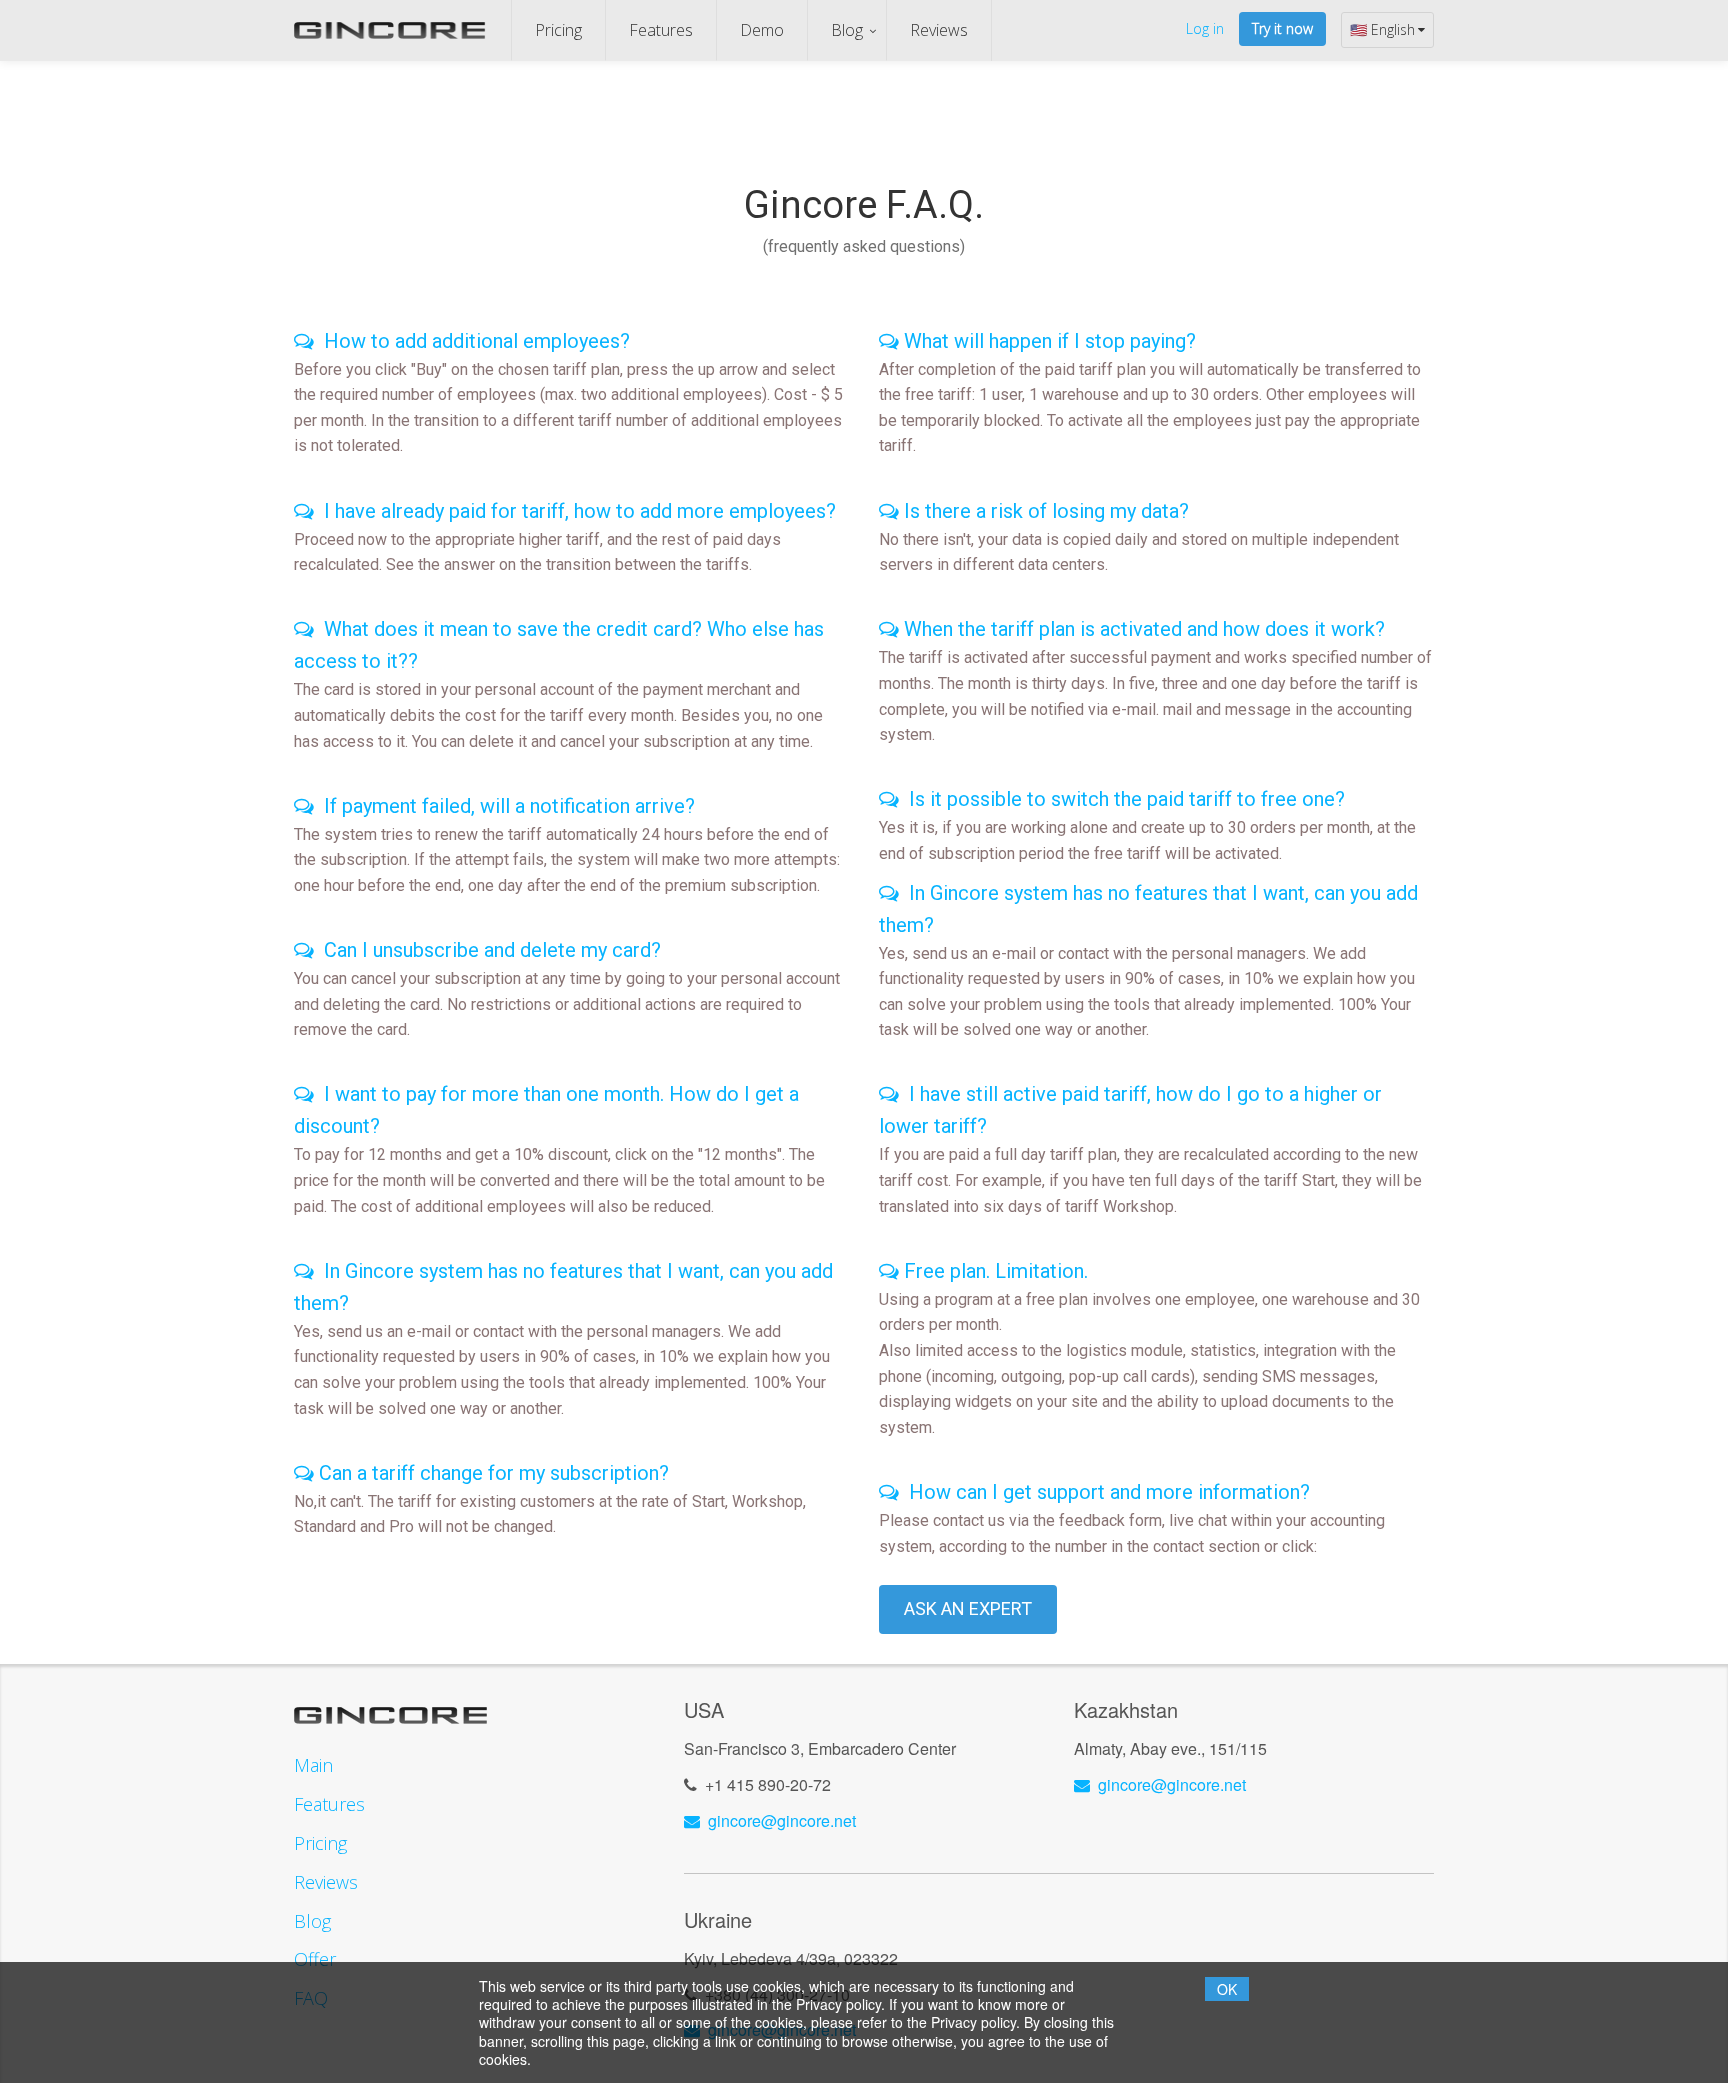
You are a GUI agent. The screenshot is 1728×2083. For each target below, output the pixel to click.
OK (1227, 1989)
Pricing (558, 30)
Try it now (1282, 28)
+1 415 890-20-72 (768, 1784)
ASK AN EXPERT (968, 1608)
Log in (1205, 28)
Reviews (939, 30)
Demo (762, 30)
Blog (847, 30)
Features (661, 30)
